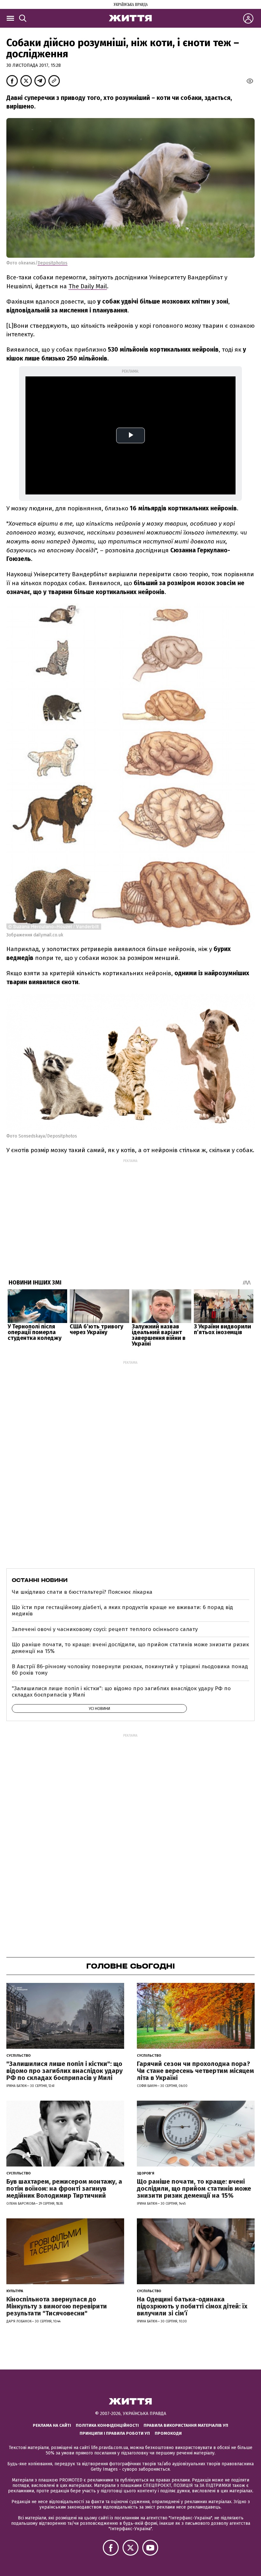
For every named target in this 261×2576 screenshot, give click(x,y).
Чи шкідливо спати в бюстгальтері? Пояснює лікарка (82, 1592)
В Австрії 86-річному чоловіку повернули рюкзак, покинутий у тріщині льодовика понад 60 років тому (130, 1670)
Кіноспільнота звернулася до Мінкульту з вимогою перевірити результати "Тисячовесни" (57, 2306)
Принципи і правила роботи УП (115, 2433)
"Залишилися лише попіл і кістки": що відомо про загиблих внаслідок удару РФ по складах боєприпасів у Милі (121, 1692)
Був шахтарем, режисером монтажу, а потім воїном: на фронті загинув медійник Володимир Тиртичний (64, 2188)
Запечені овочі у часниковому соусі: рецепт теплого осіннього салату (105, 1629)
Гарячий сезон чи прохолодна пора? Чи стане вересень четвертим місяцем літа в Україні (195, 2071)
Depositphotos (53, 263)
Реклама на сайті (52, 2425)
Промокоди (168, 2433)
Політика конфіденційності (107, 2425)
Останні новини (40, 1580)
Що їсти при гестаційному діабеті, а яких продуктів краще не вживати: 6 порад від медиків (122, 1610)
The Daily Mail (88, 286)
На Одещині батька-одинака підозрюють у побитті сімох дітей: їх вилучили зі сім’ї (192, 2306)
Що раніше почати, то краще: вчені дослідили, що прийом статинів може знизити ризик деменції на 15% (130, 1648)
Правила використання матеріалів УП (186, 2425)
